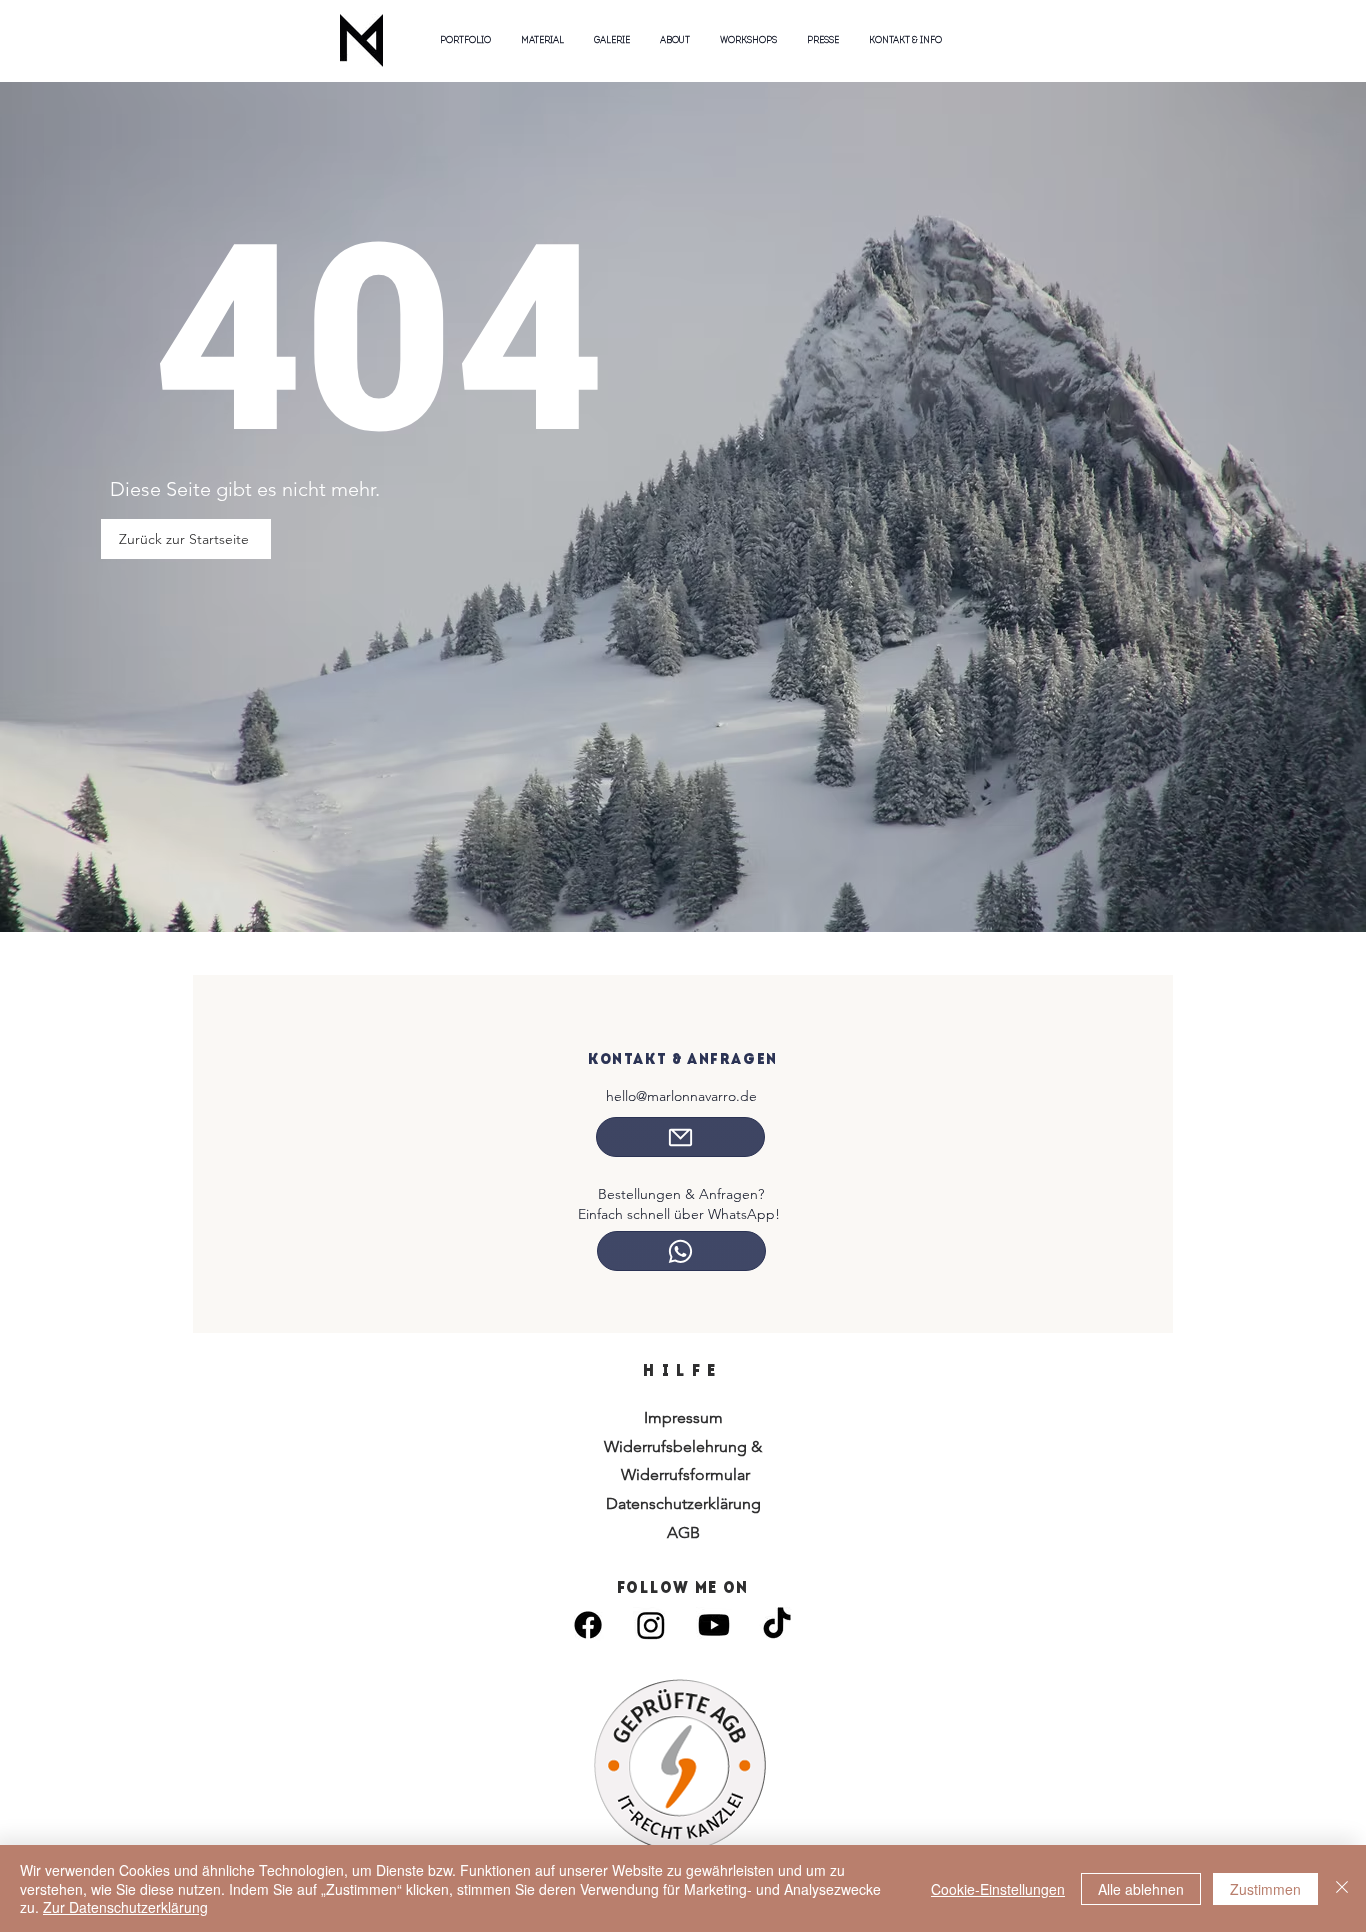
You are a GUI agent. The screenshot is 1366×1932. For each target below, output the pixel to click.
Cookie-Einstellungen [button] (998, 1889)
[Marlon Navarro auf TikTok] (777, 1625)
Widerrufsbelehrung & (683, 1446)
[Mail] (680, 1137)
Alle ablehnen (1141, 1889)
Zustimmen (1265, 1889)
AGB (683, 1532)
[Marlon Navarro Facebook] (588, 1625)
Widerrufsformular (683, 1474)
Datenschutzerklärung (683, 1503)
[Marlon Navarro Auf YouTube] (714, 1625)
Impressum (683, 1417)
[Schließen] (1342, 1888)
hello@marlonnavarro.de (681, 1096)
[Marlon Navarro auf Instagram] (651, 1625)
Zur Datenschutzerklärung (125, 1907)
